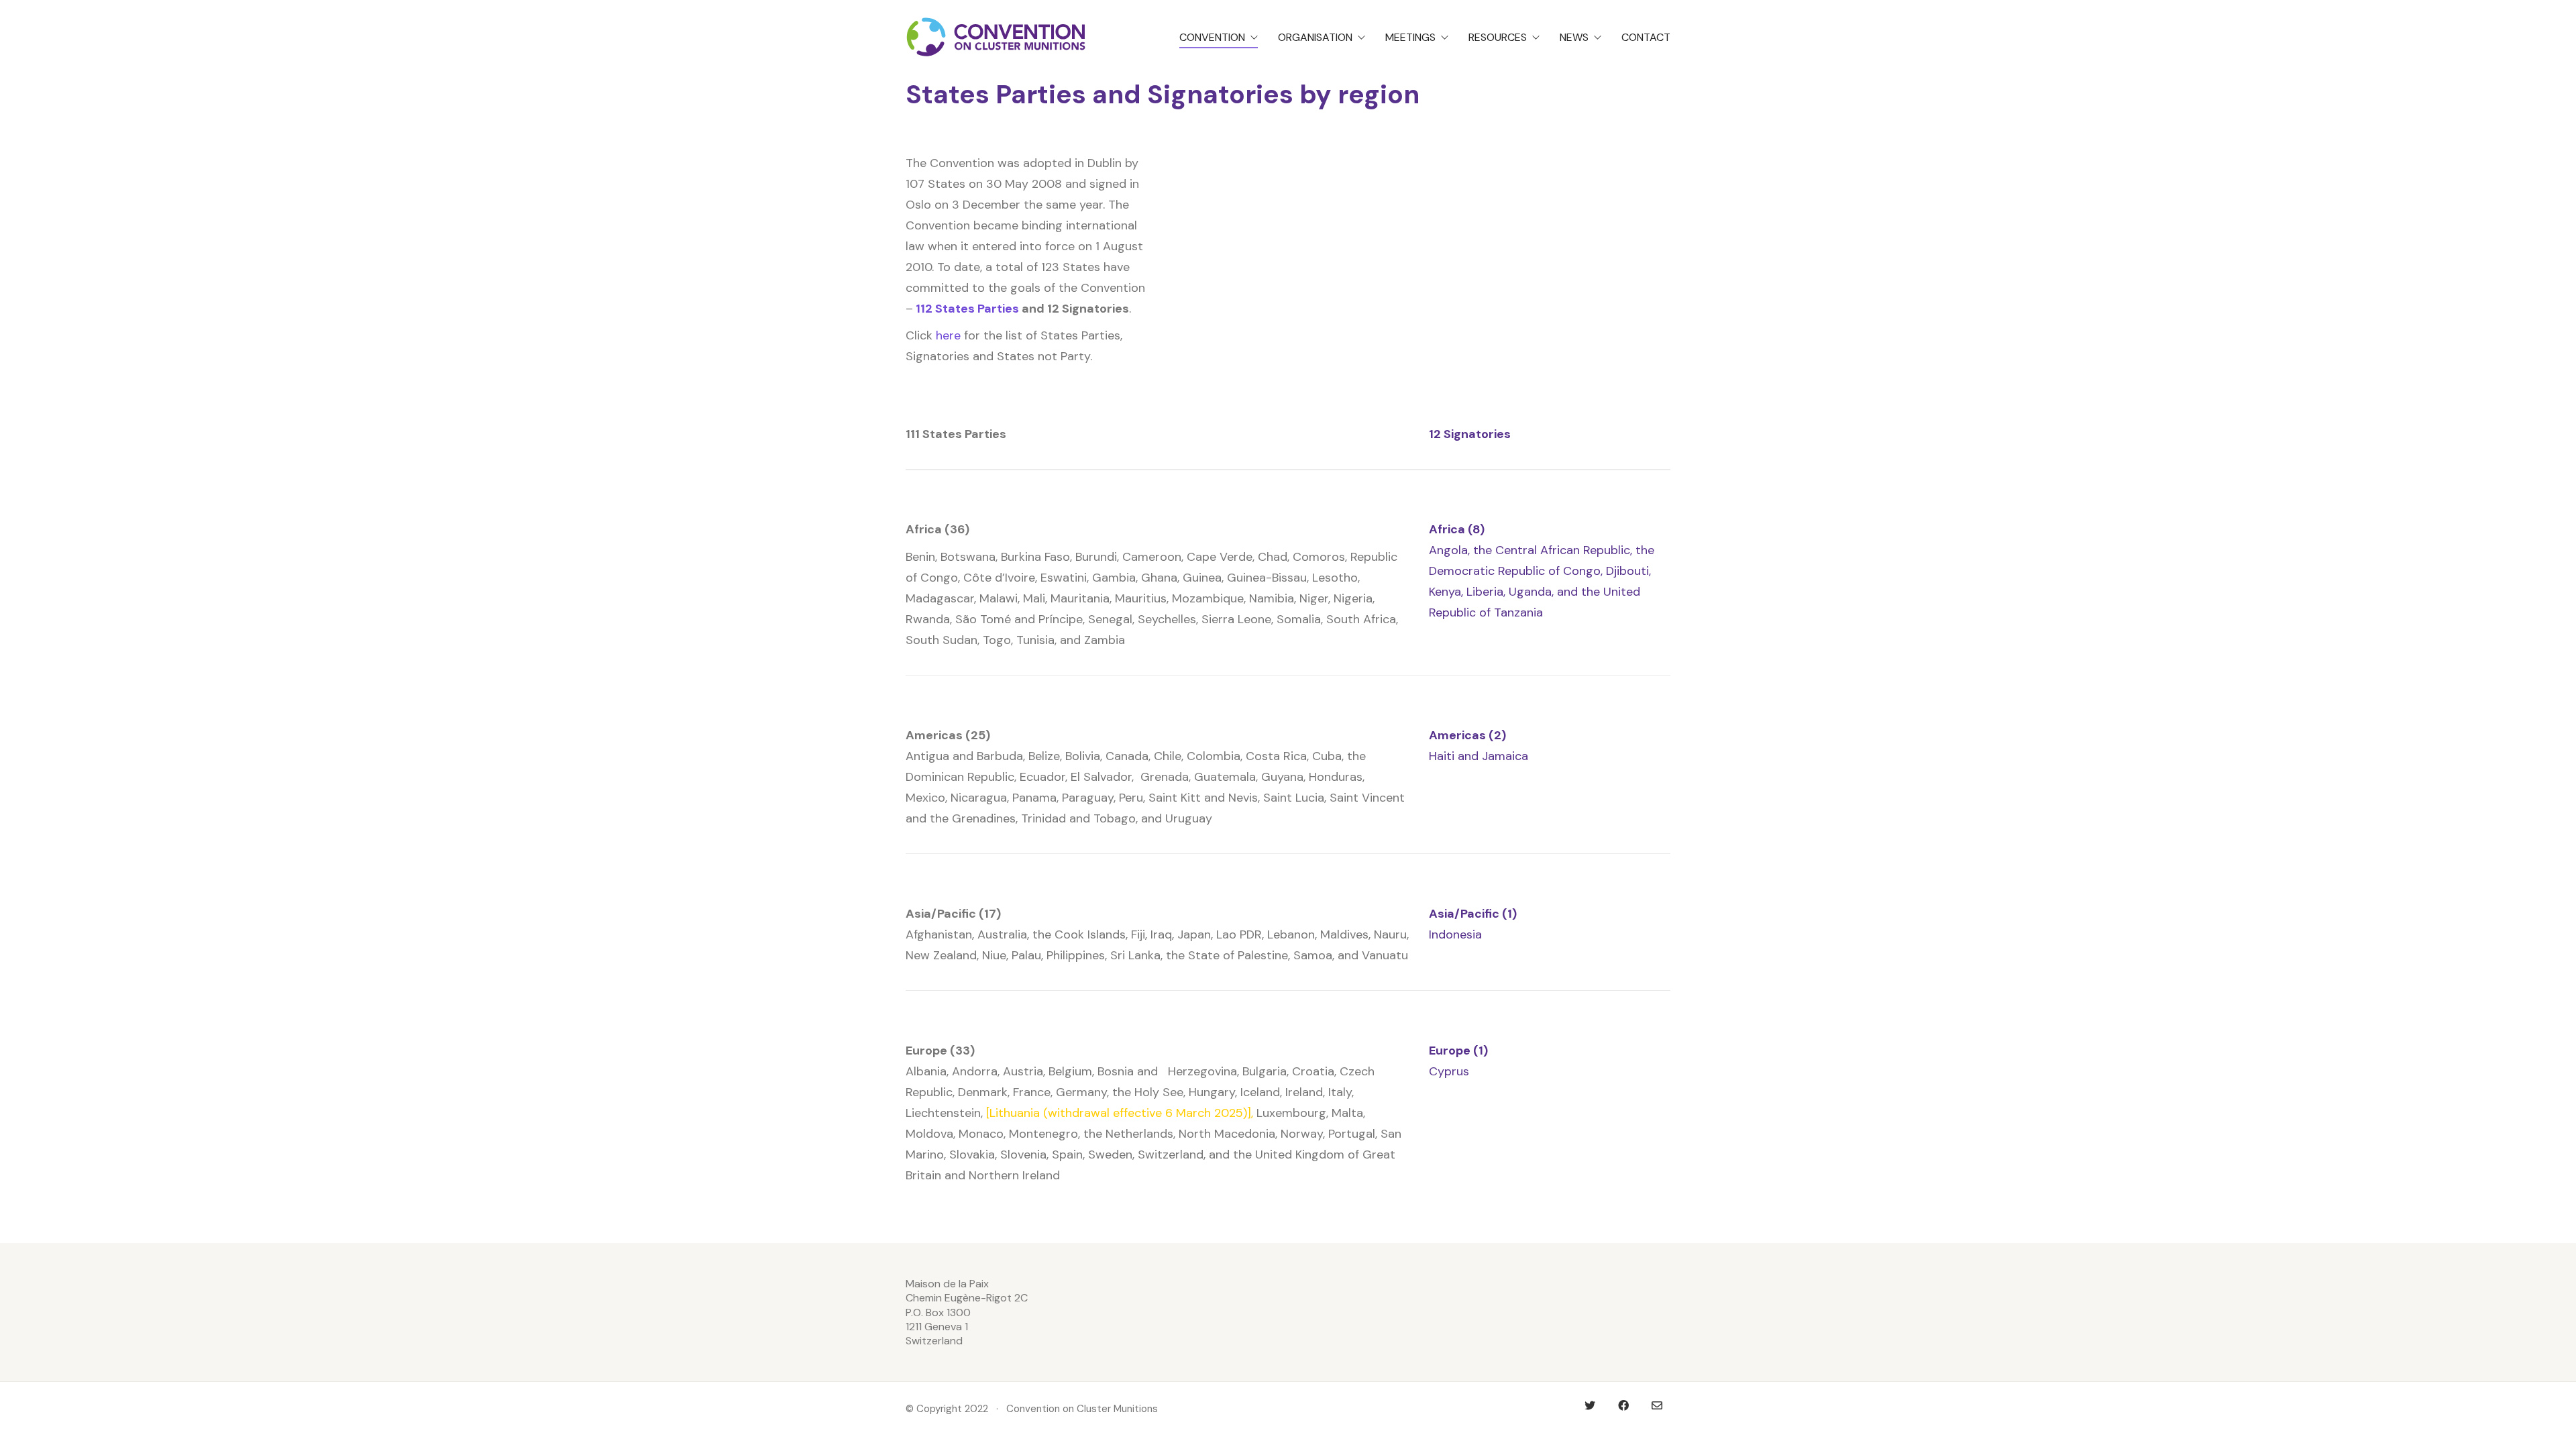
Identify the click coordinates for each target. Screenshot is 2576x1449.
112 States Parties (967, 309)
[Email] (1657, 1405)
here (948, 335)
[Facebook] (1623, 1405)
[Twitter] (1590, 1405)
